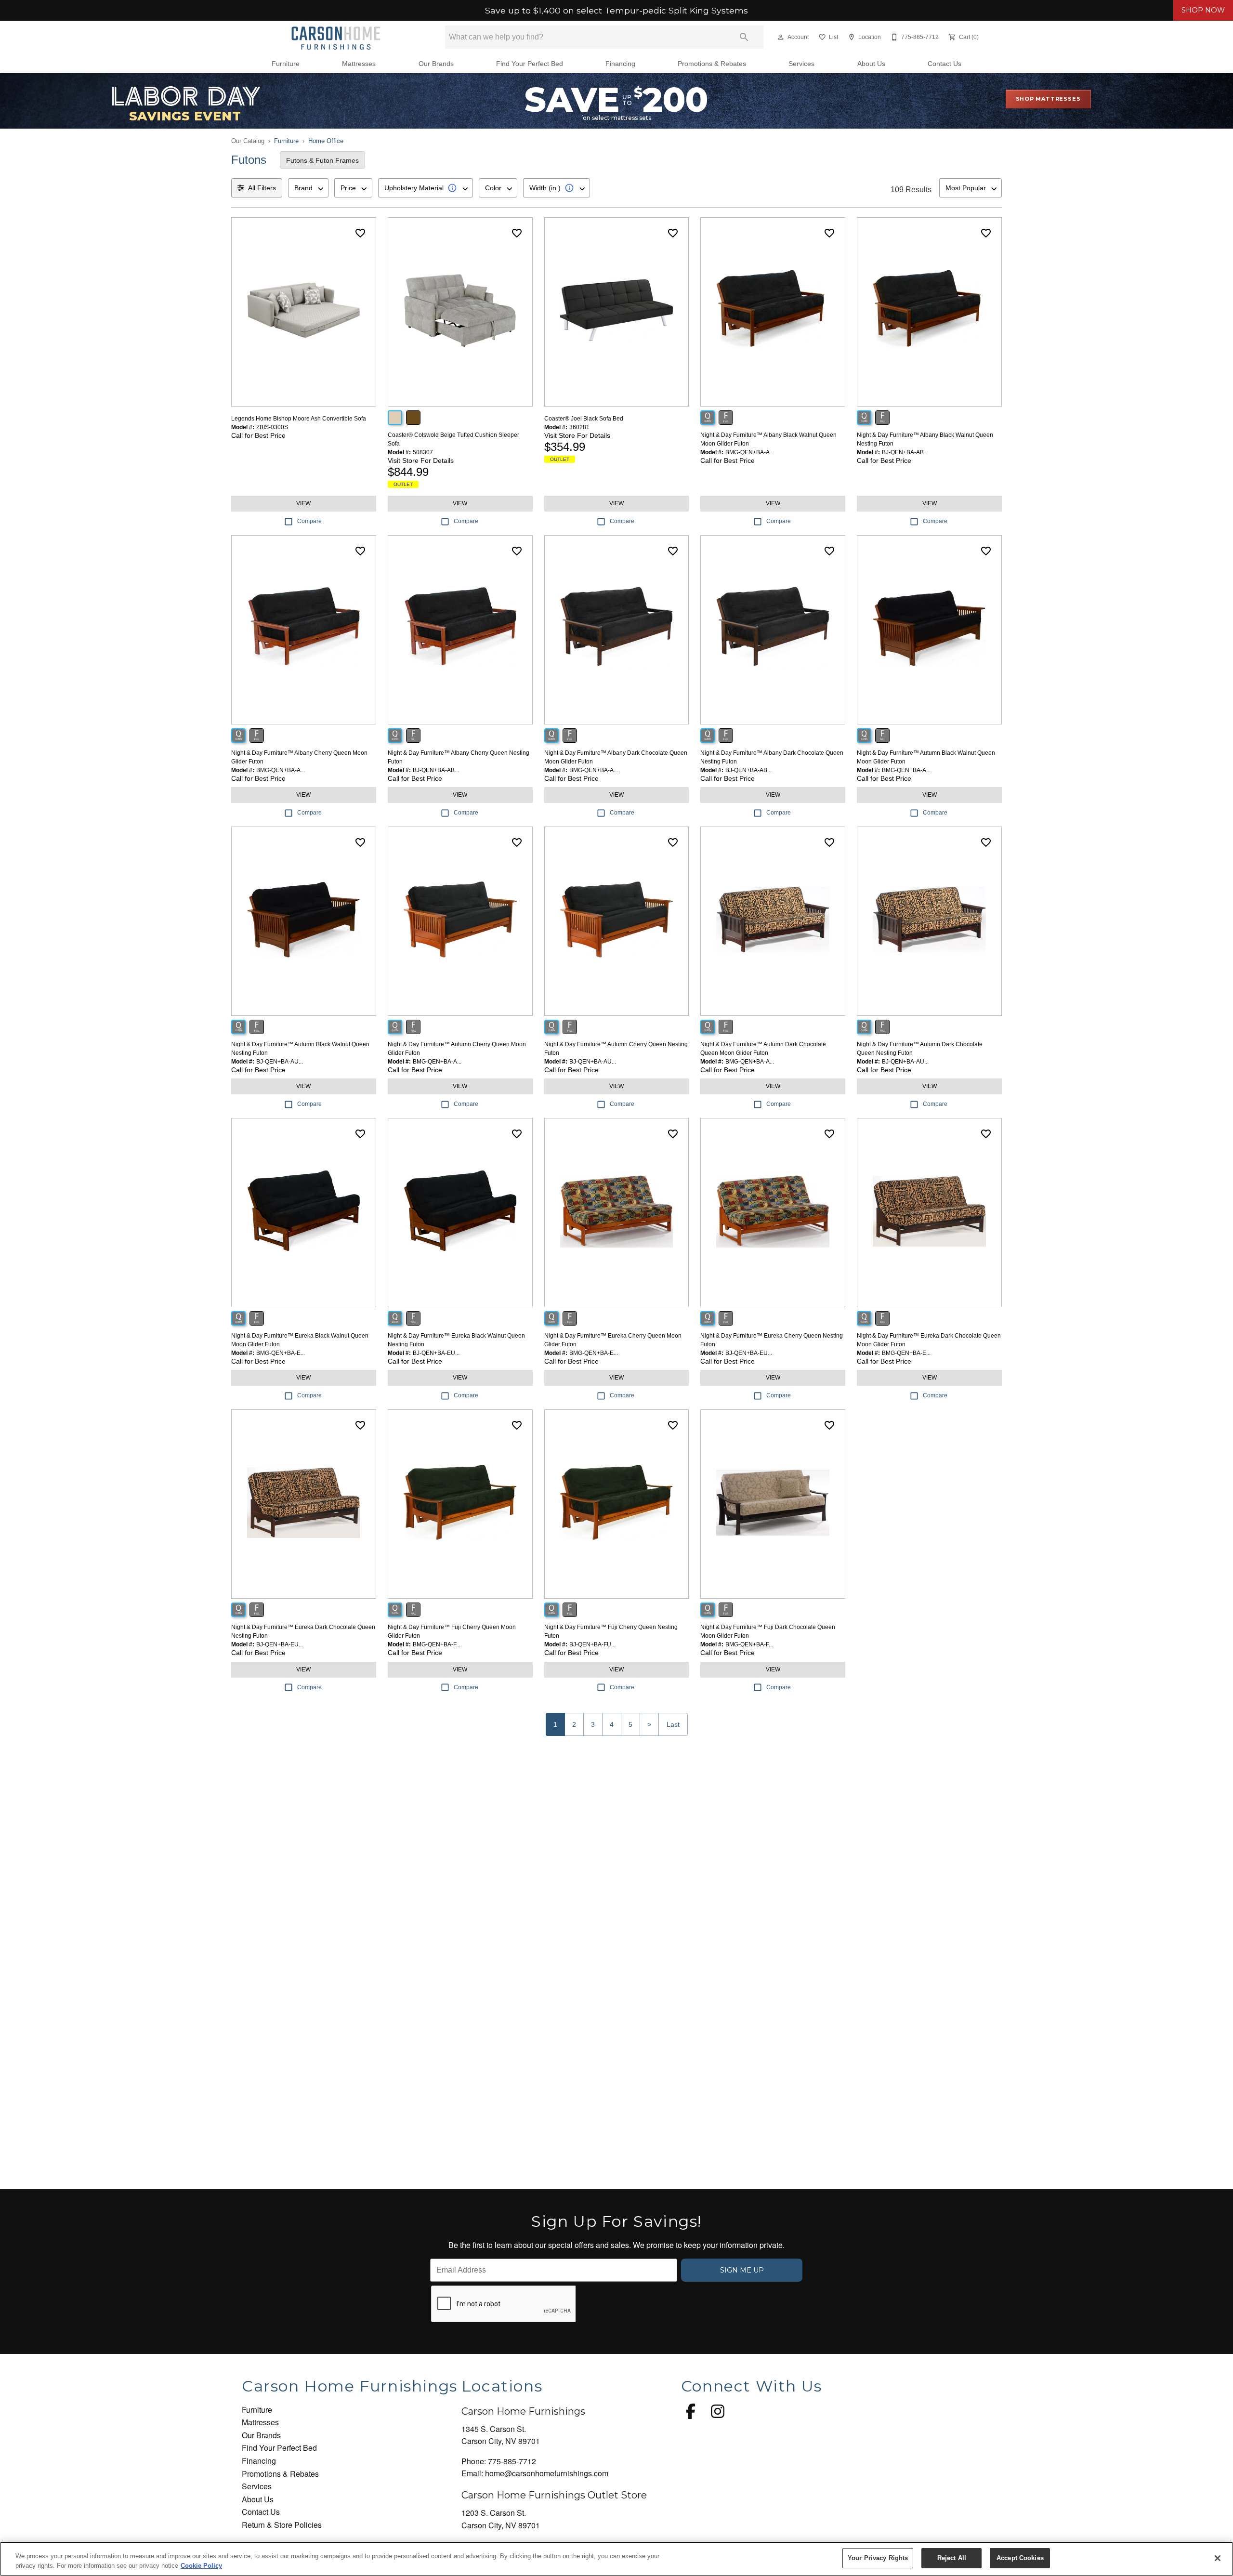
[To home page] (336, 37)
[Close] (1218, 2558)
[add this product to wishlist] (360, 233)
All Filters (262, 188)
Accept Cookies (1020, 2558)
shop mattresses (1048, 99)
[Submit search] (744, 37)
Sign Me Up (742, 2270)
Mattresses (359, 64)
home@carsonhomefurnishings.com (547, 2473)
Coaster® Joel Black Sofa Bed (584, 419)
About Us (871, 64)
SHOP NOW (1203, 10)
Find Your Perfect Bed (530, 64)
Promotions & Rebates (712, 64)
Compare (309, 521)
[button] (781, 37)
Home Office (326, 141)
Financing (620, 64)
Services (801, 64)
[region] (616, 2559)
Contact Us (944, 64)
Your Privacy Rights (878, 2558)
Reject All (952, 2558)
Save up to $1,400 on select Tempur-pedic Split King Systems (616, 11)
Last (673, 1724)
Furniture (286, 64)
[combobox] (308, 188)
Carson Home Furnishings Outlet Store (554, 2495)
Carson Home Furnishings (523, 2411)
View (303, 503)
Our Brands (436, 64)
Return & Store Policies (282, 2525)
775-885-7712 (512, 2461)
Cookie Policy (201, 2566)
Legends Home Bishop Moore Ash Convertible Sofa (299, 419)
